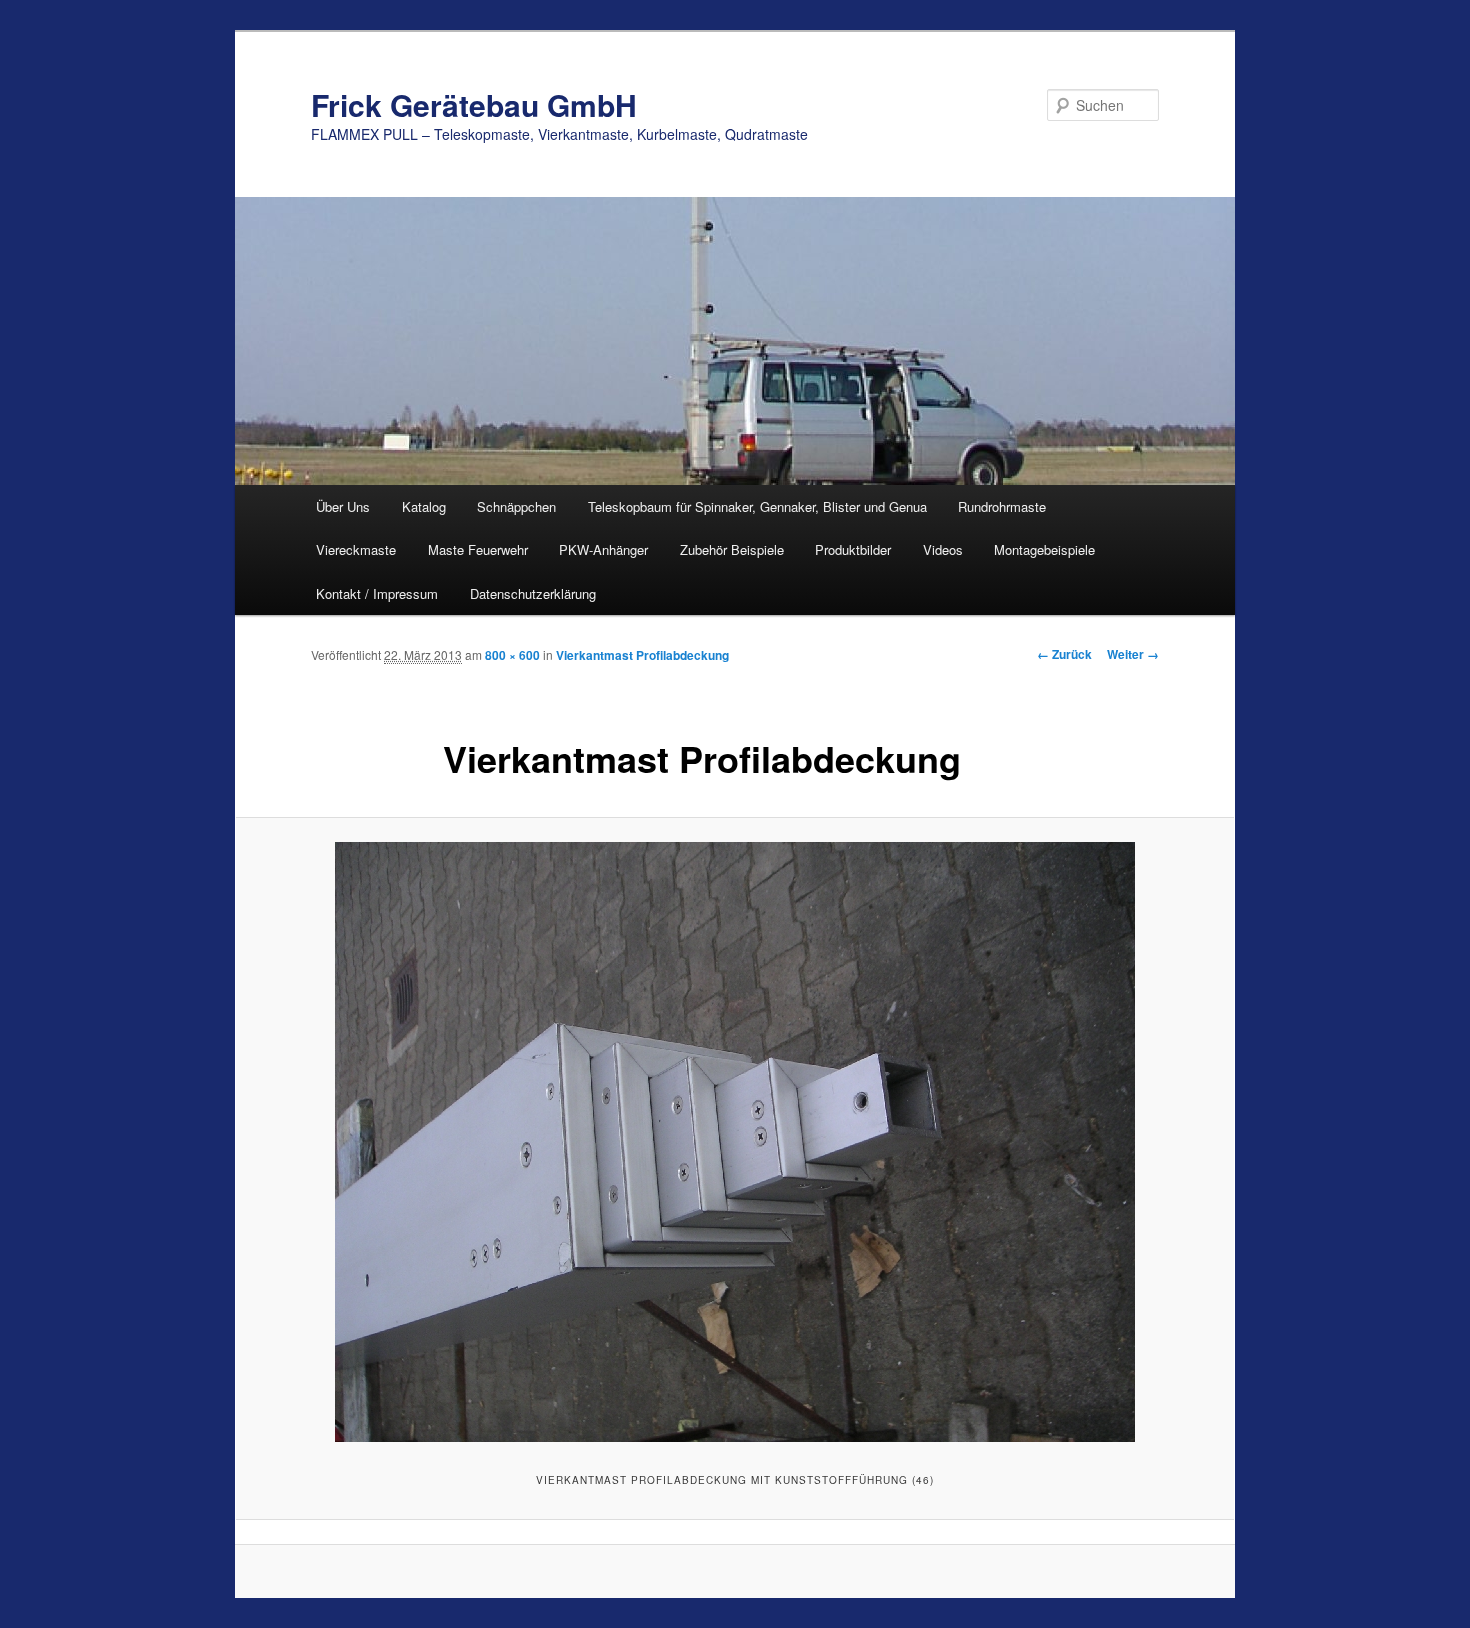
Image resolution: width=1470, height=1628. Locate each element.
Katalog (424, 506)
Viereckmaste (356, 549)
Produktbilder (853, 549)
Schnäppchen (516, 506)
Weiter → (1133, 654)
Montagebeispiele (1044, 549)
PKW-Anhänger (603, 549)
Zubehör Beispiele (732, 549)
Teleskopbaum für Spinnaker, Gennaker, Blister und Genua (757, 506)
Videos (943, 549)
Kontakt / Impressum (377, 593)
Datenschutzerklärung (533, 593)
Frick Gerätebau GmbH (474, 104)
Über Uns (343, 506)
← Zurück (1064, 654)
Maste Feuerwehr (478, 549)
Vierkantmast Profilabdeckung (642, 655)
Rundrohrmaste (1002, 506)
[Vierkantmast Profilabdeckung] (735, 1142)
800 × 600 (512, 655)
